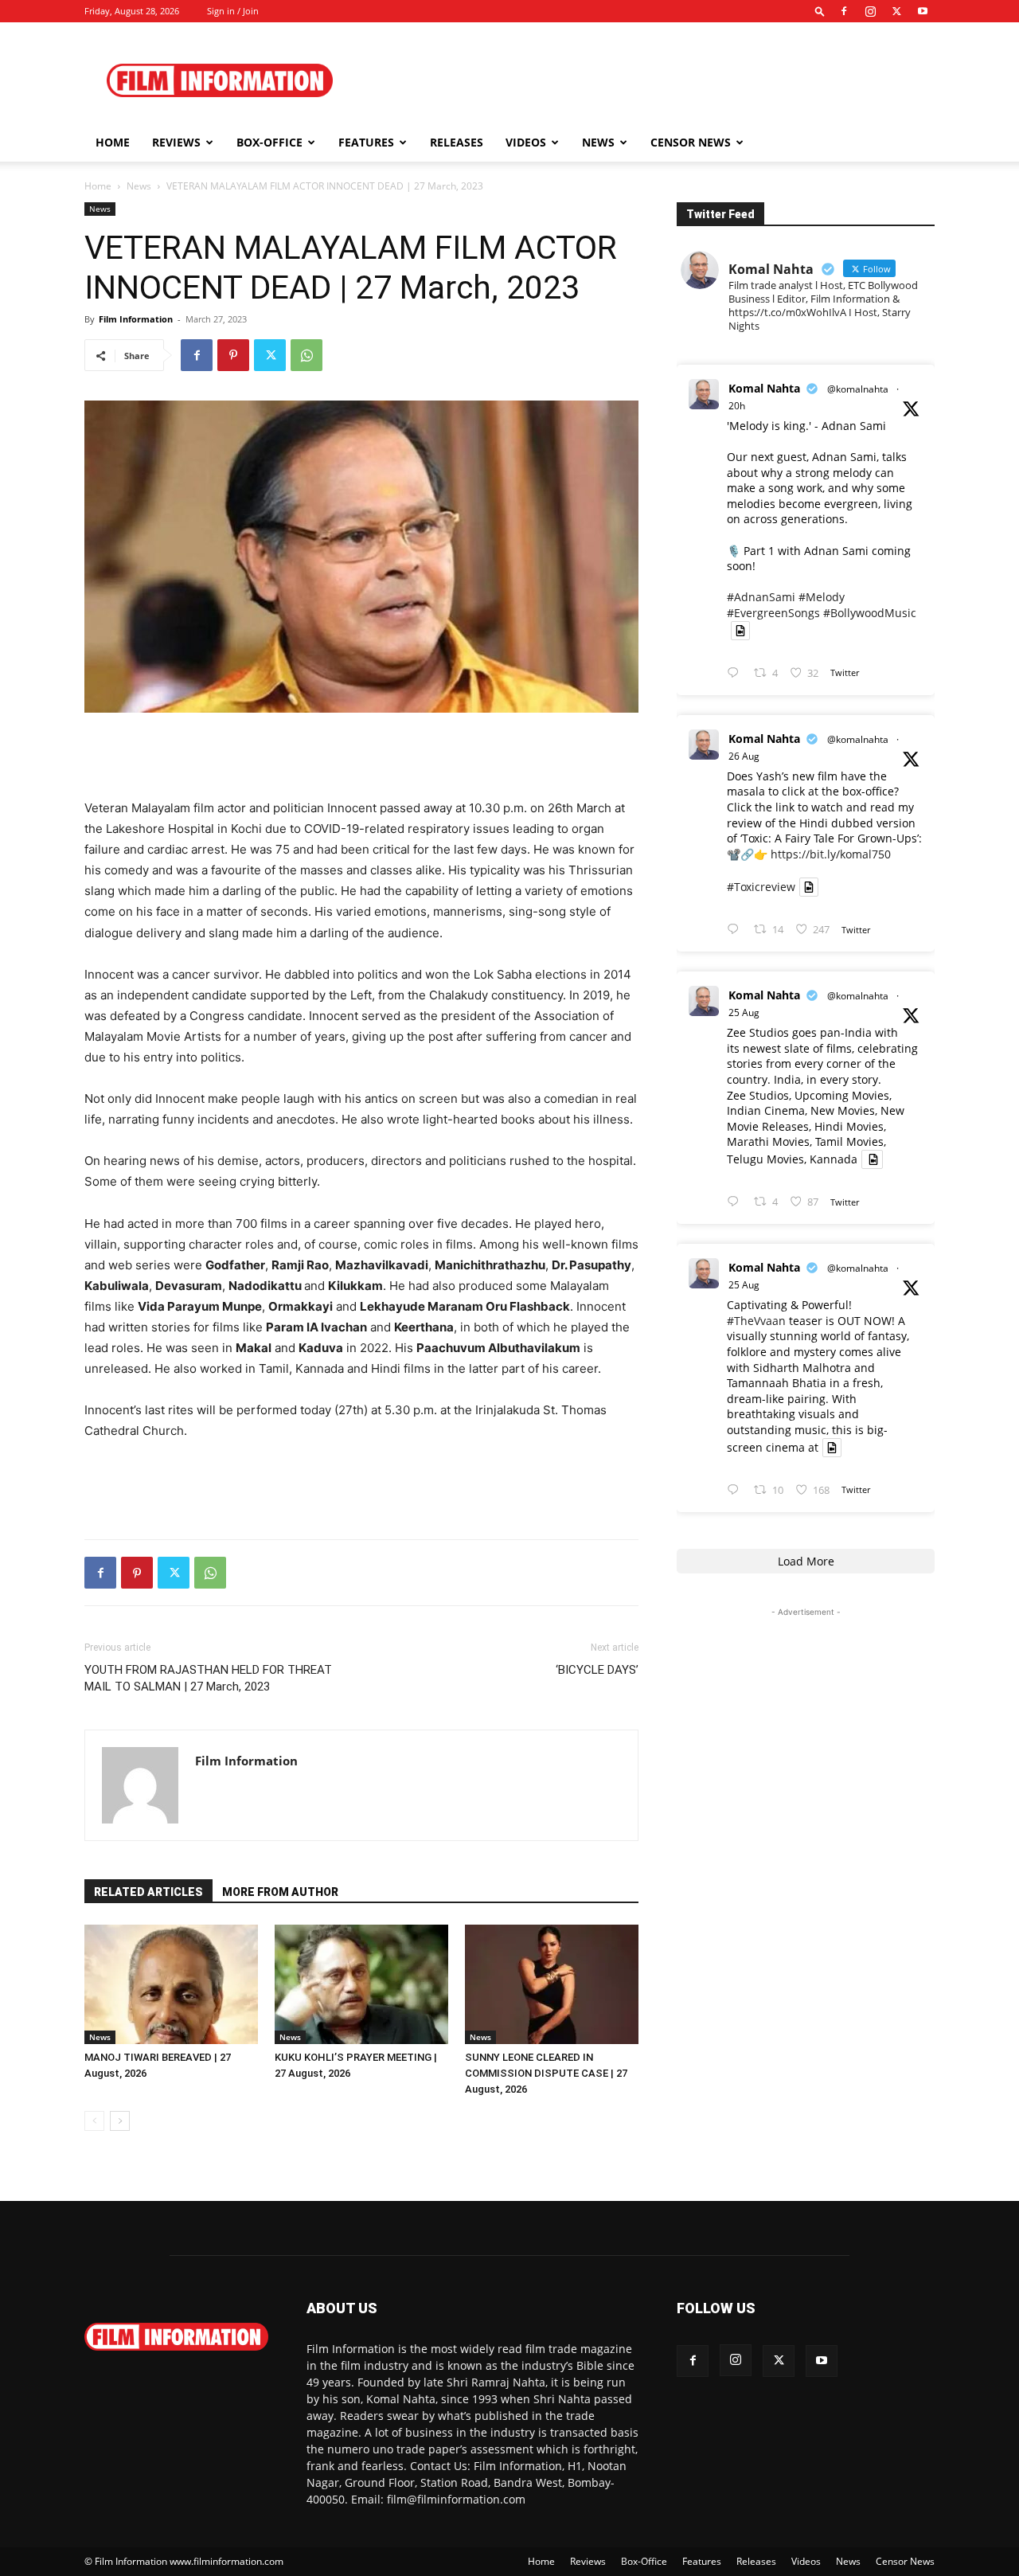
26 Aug (744, 756)
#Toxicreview (761, 887)
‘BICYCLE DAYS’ (597, 1670)
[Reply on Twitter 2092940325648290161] (736, 673)
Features (366, 142)
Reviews (176, 142)
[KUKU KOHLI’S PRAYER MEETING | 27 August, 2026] (361, 1984)
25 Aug (744, 1012)
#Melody (822, 597)
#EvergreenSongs (773, 613)
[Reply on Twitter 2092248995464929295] (736, 1490)
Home (113, 142)
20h (737, 406)
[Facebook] (844, 11)
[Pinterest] (233, 355)
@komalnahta (858, 389)
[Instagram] (870, 11)
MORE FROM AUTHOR (280, 1892)
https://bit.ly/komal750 (831, 854)
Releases (457, 142)
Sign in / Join (233, 11)
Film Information (136, 319)
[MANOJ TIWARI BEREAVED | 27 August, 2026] (171, 1984)
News (598, 142)
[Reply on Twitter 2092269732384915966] (736, 1202)
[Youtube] (923, 11)
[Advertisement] (645, 80)
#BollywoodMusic (870, 613)
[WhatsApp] (306, 355)
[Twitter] (896, 11)
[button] (820, 11)
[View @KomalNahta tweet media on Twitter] (740, 631)
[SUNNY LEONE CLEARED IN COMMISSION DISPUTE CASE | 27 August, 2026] (552, 1984)
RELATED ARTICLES (148, 1892)
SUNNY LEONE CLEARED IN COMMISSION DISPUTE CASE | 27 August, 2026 (546, 2073)
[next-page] (120, 2121)
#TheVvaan (756, 1321)
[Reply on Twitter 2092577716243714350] (736, 930)
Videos (526, 142)
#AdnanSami (761, 597)
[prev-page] (94, 2121)
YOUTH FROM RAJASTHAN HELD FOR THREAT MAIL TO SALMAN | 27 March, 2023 (208, 1678)
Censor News (691, 142)
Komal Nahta (764, 388)
